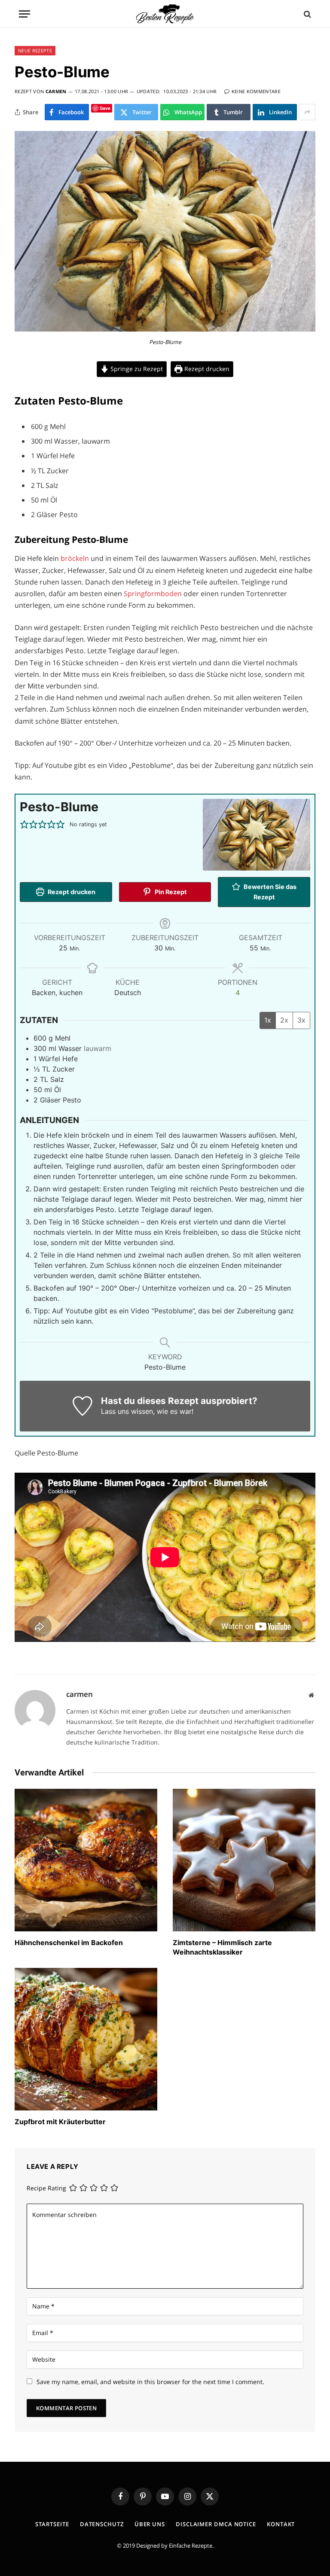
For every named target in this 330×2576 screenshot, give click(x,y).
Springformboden (154, 594)
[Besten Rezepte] (165, 14)
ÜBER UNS (150, 2524)
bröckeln (76, 558)
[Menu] (24, 14)
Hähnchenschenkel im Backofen (69, 1943)
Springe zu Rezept (136, 369)
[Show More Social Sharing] (307, 112)
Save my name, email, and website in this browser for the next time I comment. (150, 2382)
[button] (24, 825)
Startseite (52, 2524)
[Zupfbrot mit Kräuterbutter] (86, 2039)
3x (301, 1020)
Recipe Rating (46, 2188)
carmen (56, 91)
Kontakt (281, 2524)
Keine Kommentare (256, 91)
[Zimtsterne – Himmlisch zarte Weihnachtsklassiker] (244, 1860)
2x (284, 1020)
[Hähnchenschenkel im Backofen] (86, 1860)
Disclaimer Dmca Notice (216, 2524)
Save (105, 108)
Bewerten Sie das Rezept (269, 892)
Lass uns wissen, (128, 1411)
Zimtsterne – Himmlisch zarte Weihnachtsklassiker (222, 1947)
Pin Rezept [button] (170, 892)
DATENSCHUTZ (102, 2524)
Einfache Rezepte (191, 2546)
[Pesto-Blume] (165, 329)
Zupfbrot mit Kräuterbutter (60, 2122)
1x (268, 1020)
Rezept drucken (206, 369)
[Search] (307, 14)
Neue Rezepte (35, 50)
